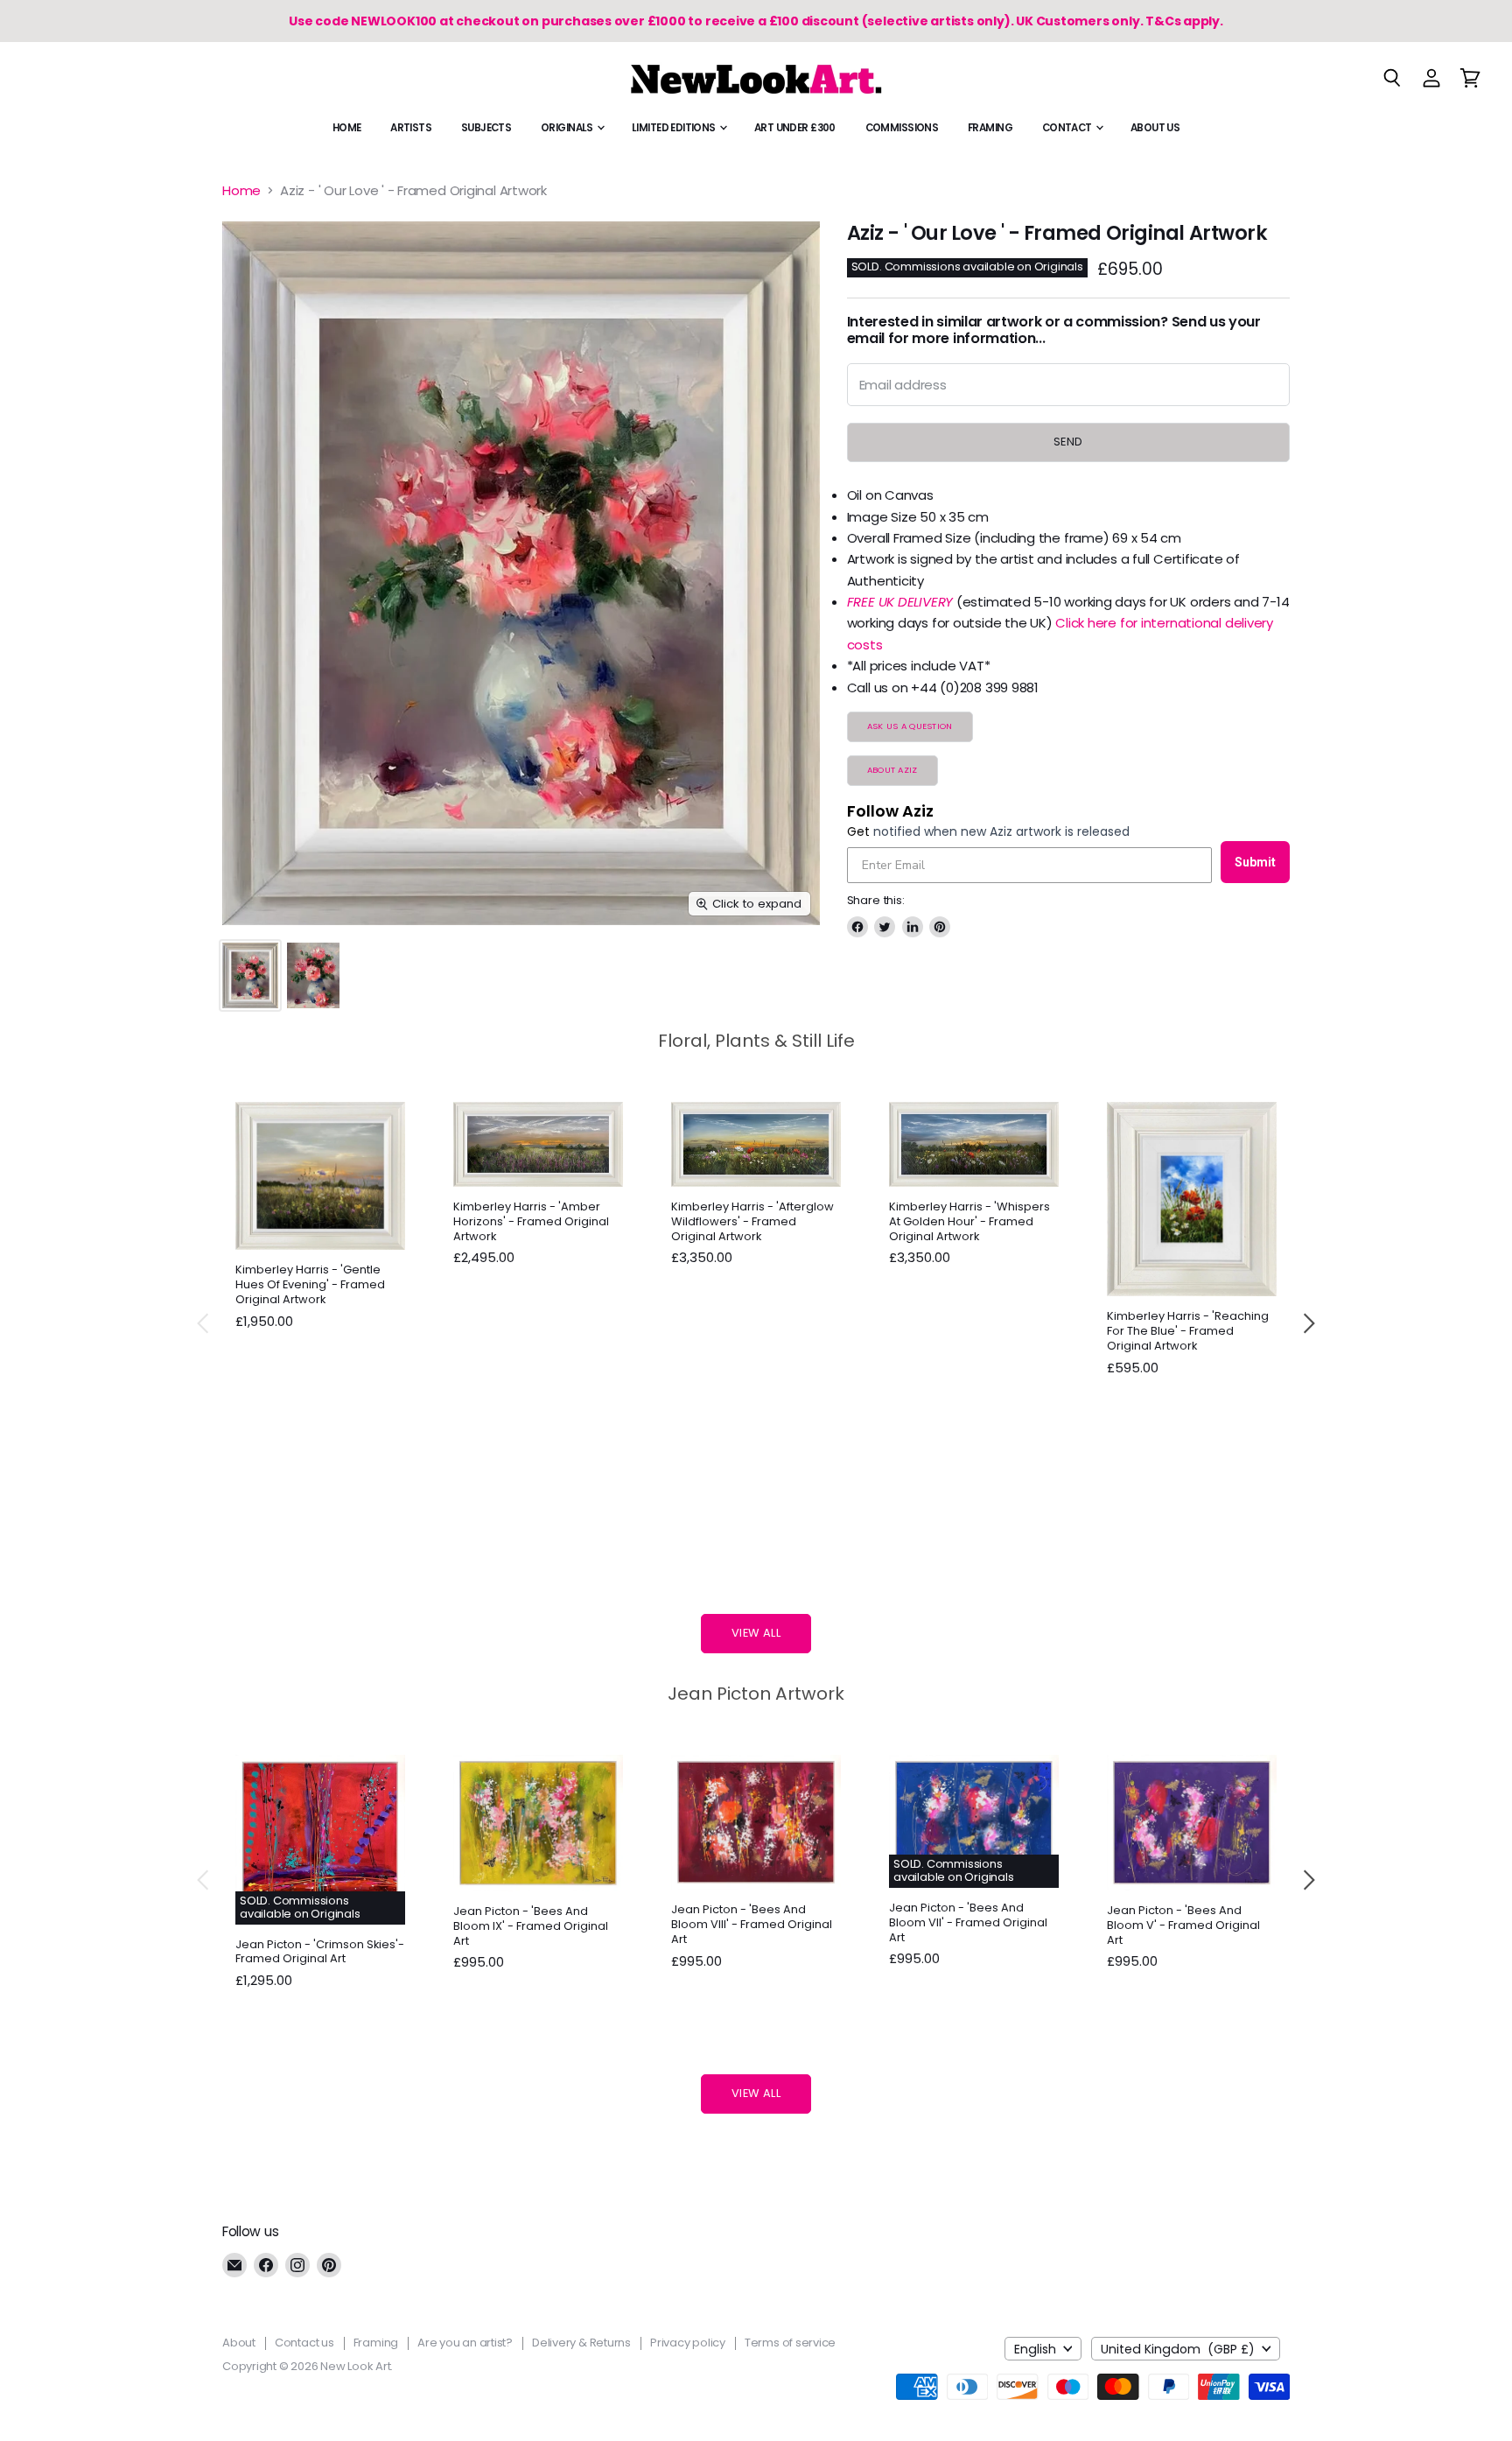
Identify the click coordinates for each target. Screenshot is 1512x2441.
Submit (1255, 862)
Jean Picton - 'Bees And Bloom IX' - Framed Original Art (531, 1926)
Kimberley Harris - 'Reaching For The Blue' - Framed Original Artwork (1188, 1331)
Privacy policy (688, 2343)
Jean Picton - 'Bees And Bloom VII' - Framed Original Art (968, 1922)
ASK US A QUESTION (910, 726)
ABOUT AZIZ (892, 770)
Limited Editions (675, 128)
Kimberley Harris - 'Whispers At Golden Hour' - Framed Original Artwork (969, 1221)
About (239, 2343)
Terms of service (790, 2343)
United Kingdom (1178, 2349)
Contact (1068, 128)
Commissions (902, 128)
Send (1068, 442)
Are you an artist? (465, 2343)
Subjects (486, 128)
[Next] (1308, 1323)
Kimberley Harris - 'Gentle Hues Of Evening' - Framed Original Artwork (310, 1284)
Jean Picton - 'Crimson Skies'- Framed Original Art (320, 1952)
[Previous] (204, 1323)
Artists (411, 128)
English (1035, 2349)
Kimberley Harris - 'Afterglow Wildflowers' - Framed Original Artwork (752, 1221)
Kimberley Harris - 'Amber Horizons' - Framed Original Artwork (531, 1221)
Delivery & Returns (581, 2343)
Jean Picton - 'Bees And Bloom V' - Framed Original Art (1183, 1925)
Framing (990, 128)
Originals (568, 128)
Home (347, 128)
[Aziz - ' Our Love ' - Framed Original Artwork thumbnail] (250, 975)
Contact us (304, 2343)
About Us (1155, 128)
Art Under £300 (795, 128)
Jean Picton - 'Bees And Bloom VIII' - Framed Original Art (752, 1924)
